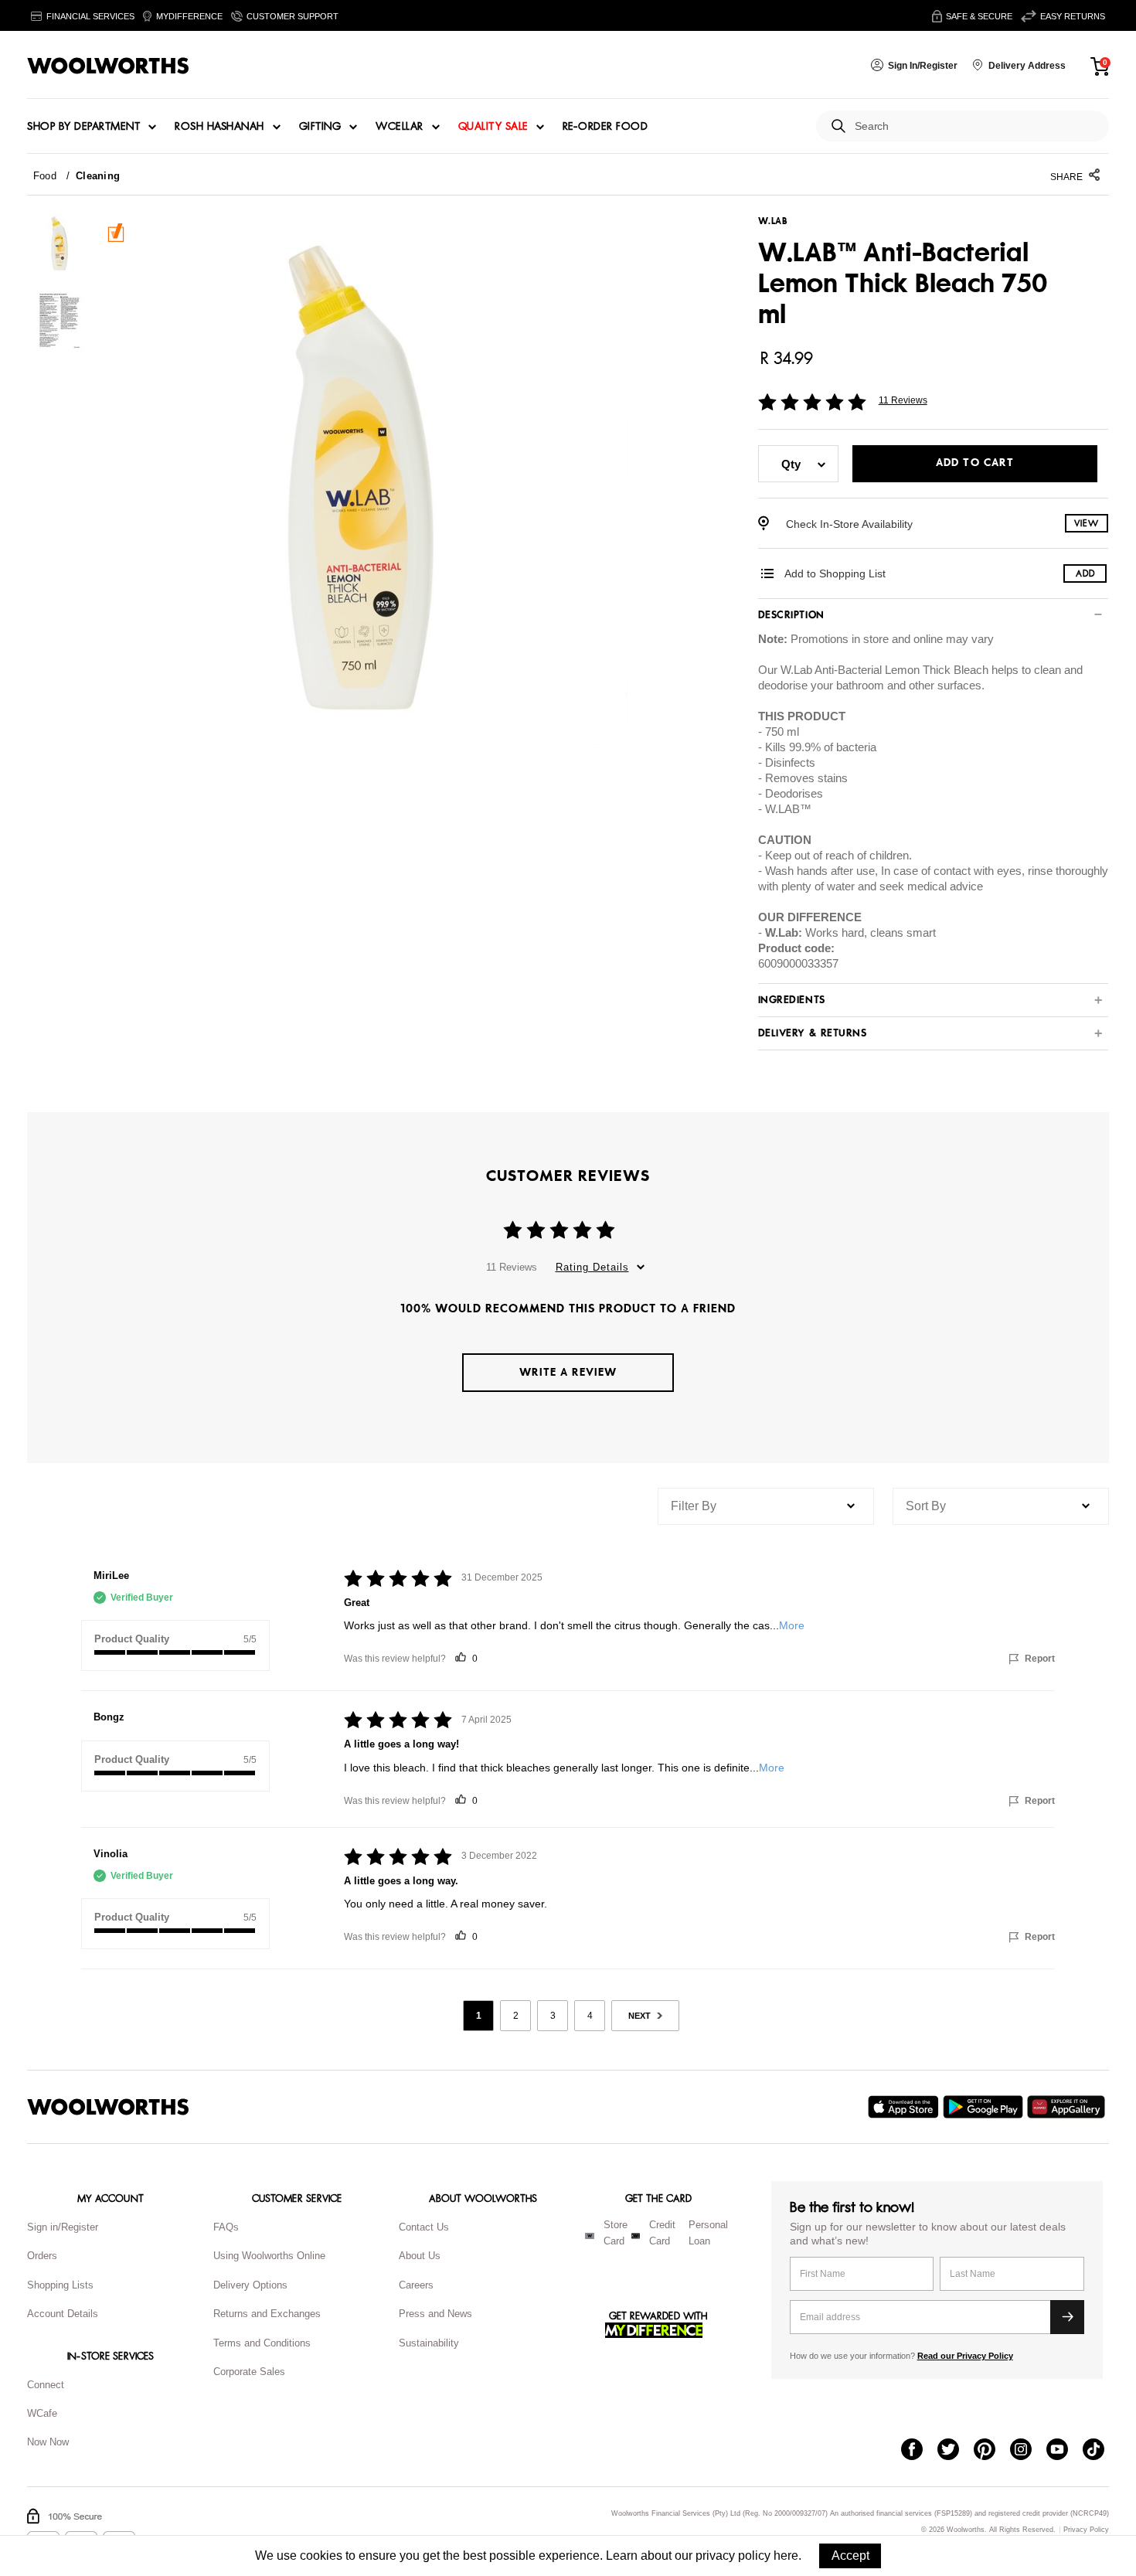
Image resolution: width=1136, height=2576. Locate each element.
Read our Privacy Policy (965, 2356)
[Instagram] (1028, 2451)
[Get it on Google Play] (985, 2107)
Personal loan (708, 2233)
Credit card (662, 2233)
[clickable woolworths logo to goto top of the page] (108, 2107)
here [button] (786, 2556)
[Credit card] (636, 2236)
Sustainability (429, 2343)
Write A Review (568, 1372)
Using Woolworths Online (269, 2256)
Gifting (320, 127)
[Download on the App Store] (905, 2107)
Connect (46, 2385)
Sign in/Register (63, 2227)
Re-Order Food (605, 127)
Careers (416, 2285)
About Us (420, 2256)
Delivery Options (250, 2285)
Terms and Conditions (262, 2343)
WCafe (42, 2413)
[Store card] (590, 2236)
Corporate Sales (249, 2372)
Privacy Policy (1086, 2530)
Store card (616, 2233)
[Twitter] (956, 2451)
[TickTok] (1101, 2451)
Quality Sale (493, 127)
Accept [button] (850, 2556)
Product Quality (132, 1639)
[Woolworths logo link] (108, 66)
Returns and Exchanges (267, 2314)
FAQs (226, 2227)
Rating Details (592, 1267)
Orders (42, 2256)
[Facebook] (919, 2451)
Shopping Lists (60, 2285)
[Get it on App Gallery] (1068, 2107)
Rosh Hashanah (219, 127)
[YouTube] (1065, 2451)
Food (45, 176)
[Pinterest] (992, 2451)
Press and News (435, 2314)
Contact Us (424, 2227)
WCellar (400, 127)
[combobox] (976, 126)
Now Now (48, 2442)
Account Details (63, 2314)
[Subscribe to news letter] (1067, 2317)
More (792, 1625)
